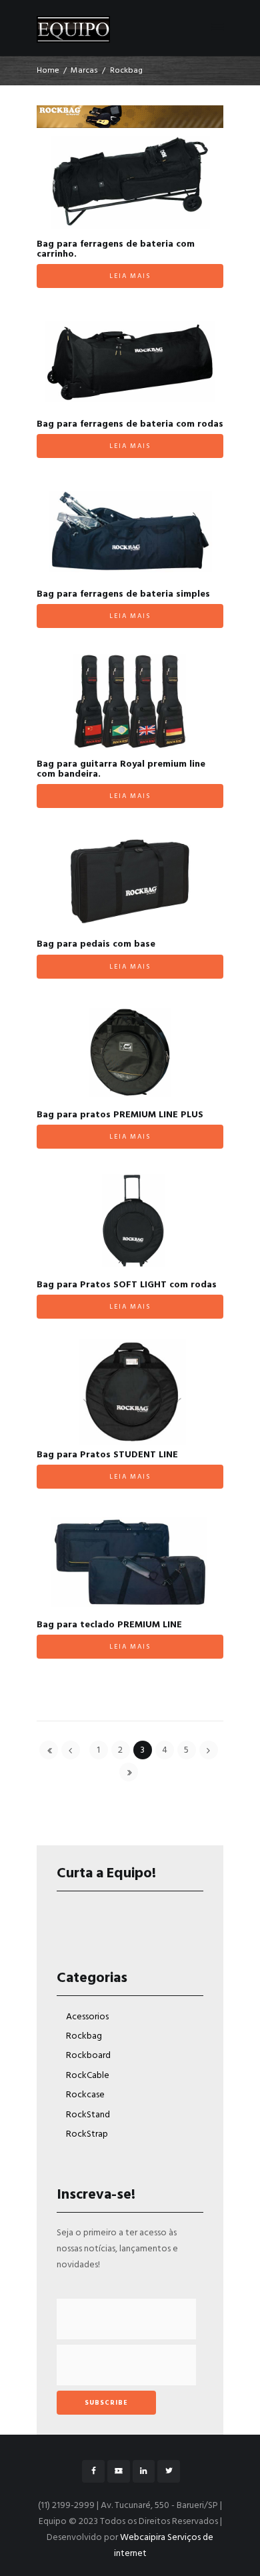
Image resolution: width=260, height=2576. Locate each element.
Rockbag (84, 2036)
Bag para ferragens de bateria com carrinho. (116, 249)
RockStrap (87, 2134)
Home (48, 71)
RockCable (88, 2076)
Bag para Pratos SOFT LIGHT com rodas (127, 1285)
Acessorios (87, 2017)
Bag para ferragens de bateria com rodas (130, 424)
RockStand (88, 2115)
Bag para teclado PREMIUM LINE (109, 1625)
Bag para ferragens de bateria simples (123, 594)
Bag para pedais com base (96, 944)
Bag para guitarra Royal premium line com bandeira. (121, 769)
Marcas (84, 71)
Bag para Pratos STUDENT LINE (107, 1455)
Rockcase (85, 2095)
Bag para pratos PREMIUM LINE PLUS (120, 1115)
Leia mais (130, 276)
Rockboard (88, 2056)
